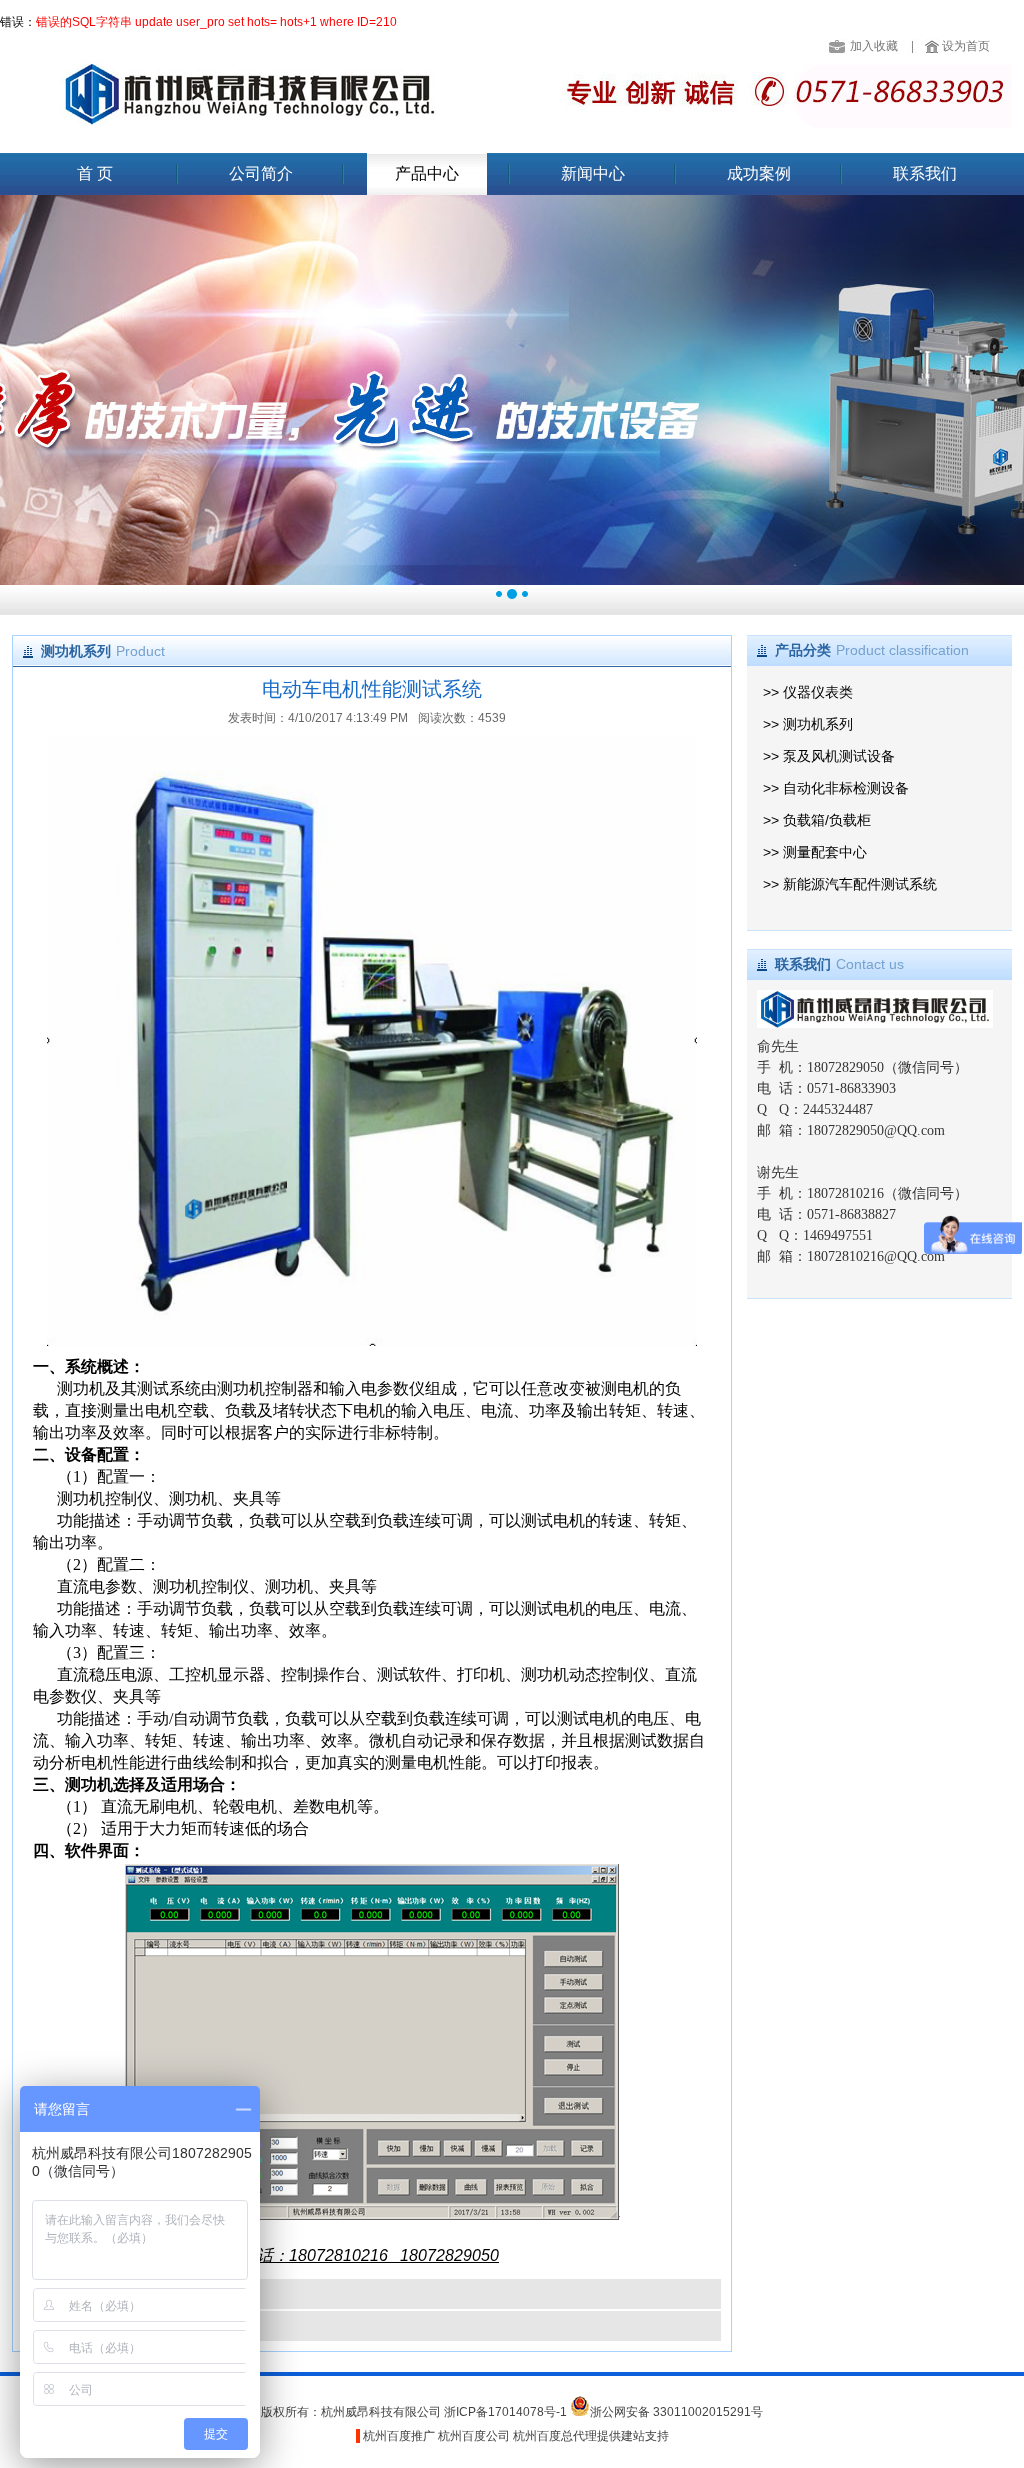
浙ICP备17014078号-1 (507, 2412)
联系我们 (925, 173)
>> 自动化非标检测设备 (836, 788)
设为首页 (966, 46)
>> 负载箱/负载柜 (817, 820)
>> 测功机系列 (808, 724)
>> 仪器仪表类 (808, 692)
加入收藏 (874, 46)
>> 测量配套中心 (815, 852)
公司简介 (261, 173)
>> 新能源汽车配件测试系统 (850, 884)
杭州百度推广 (399, 2436)
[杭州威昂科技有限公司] (246, 117)
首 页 (95, 173)
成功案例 (759, 173)
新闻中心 (593, 173)
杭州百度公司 (474, 2436)
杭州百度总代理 (555, 2436)
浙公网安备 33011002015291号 (676, 2412)
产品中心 (427, 173)
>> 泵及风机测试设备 (829, 756)
